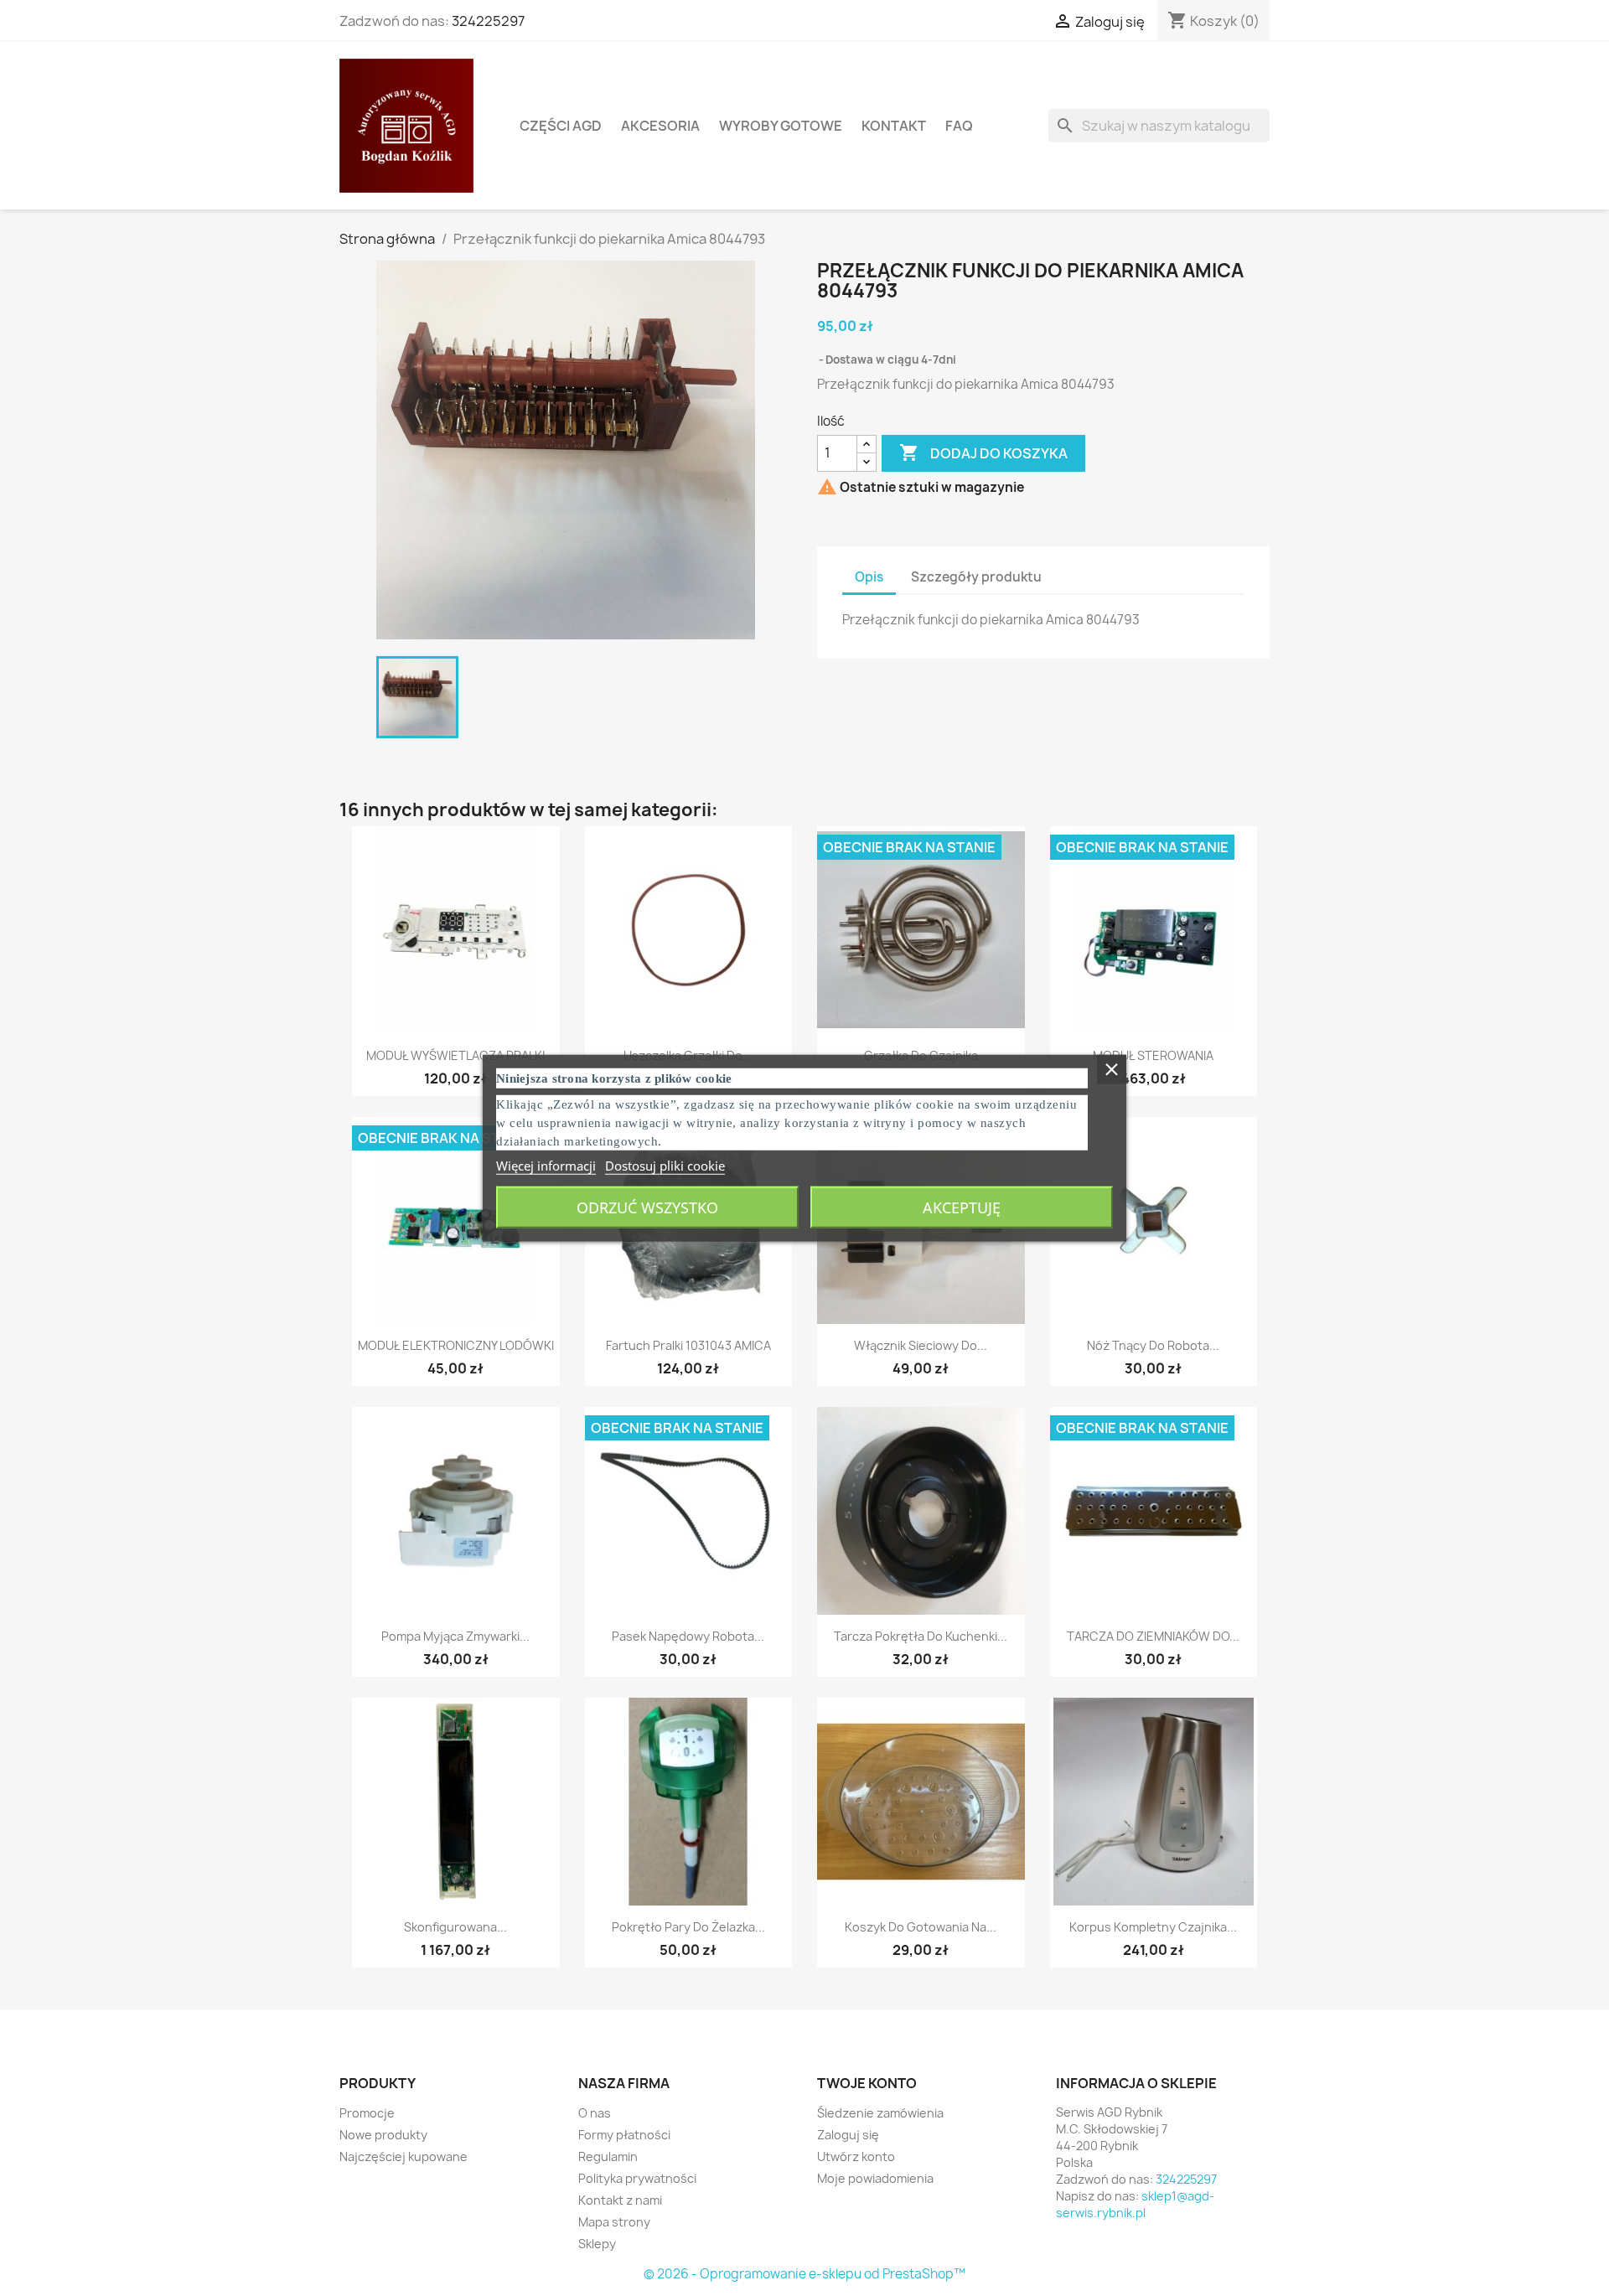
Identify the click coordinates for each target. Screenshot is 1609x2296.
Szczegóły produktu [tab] (976, 577)
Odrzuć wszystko (647, 1207)
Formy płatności (624, 2135)
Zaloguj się (848, 2135)
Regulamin (608, 2156)
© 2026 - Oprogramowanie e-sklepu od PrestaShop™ (804, 2274)
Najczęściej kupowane (404, 2156)
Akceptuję (962, 1207)
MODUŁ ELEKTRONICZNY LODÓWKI (456, 1345)
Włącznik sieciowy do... (921, 1345)
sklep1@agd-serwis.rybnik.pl (1135, 2204)
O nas (595, 2113)
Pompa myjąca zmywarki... (455, 1636)
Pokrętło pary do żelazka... (688, 1927)
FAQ (959, 126)
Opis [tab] (869, 577)
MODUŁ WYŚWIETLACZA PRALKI (455, 1055)
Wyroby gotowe (781, 126)
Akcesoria (660, 126)
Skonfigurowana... (455, 1927)
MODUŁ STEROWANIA (1153, 1055)
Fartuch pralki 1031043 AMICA (688, 1345)
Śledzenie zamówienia (880, 2113)
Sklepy (597, 2244)
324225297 (488, 21)
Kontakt (894, 126)
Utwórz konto (856, 2156)
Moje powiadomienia (875, 2178)
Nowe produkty (383, 2135)
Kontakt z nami (620, 2200)
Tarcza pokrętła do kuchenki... (921, 1636)
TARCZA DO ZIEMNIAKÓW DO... (1153, 1636)
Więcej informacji (546, 1165)
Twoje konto (867, 2083)
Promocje (367, 2113)
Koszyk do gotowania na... (921, 1927)
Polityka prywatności (637, 2178)
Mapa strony (614, 2222)
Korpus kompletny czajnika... (1153, 1927)
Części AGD (561, 126)
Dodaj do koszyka (983, 452)
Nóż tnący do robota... (1153, 1345)
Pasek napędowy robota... (688, 1636)
